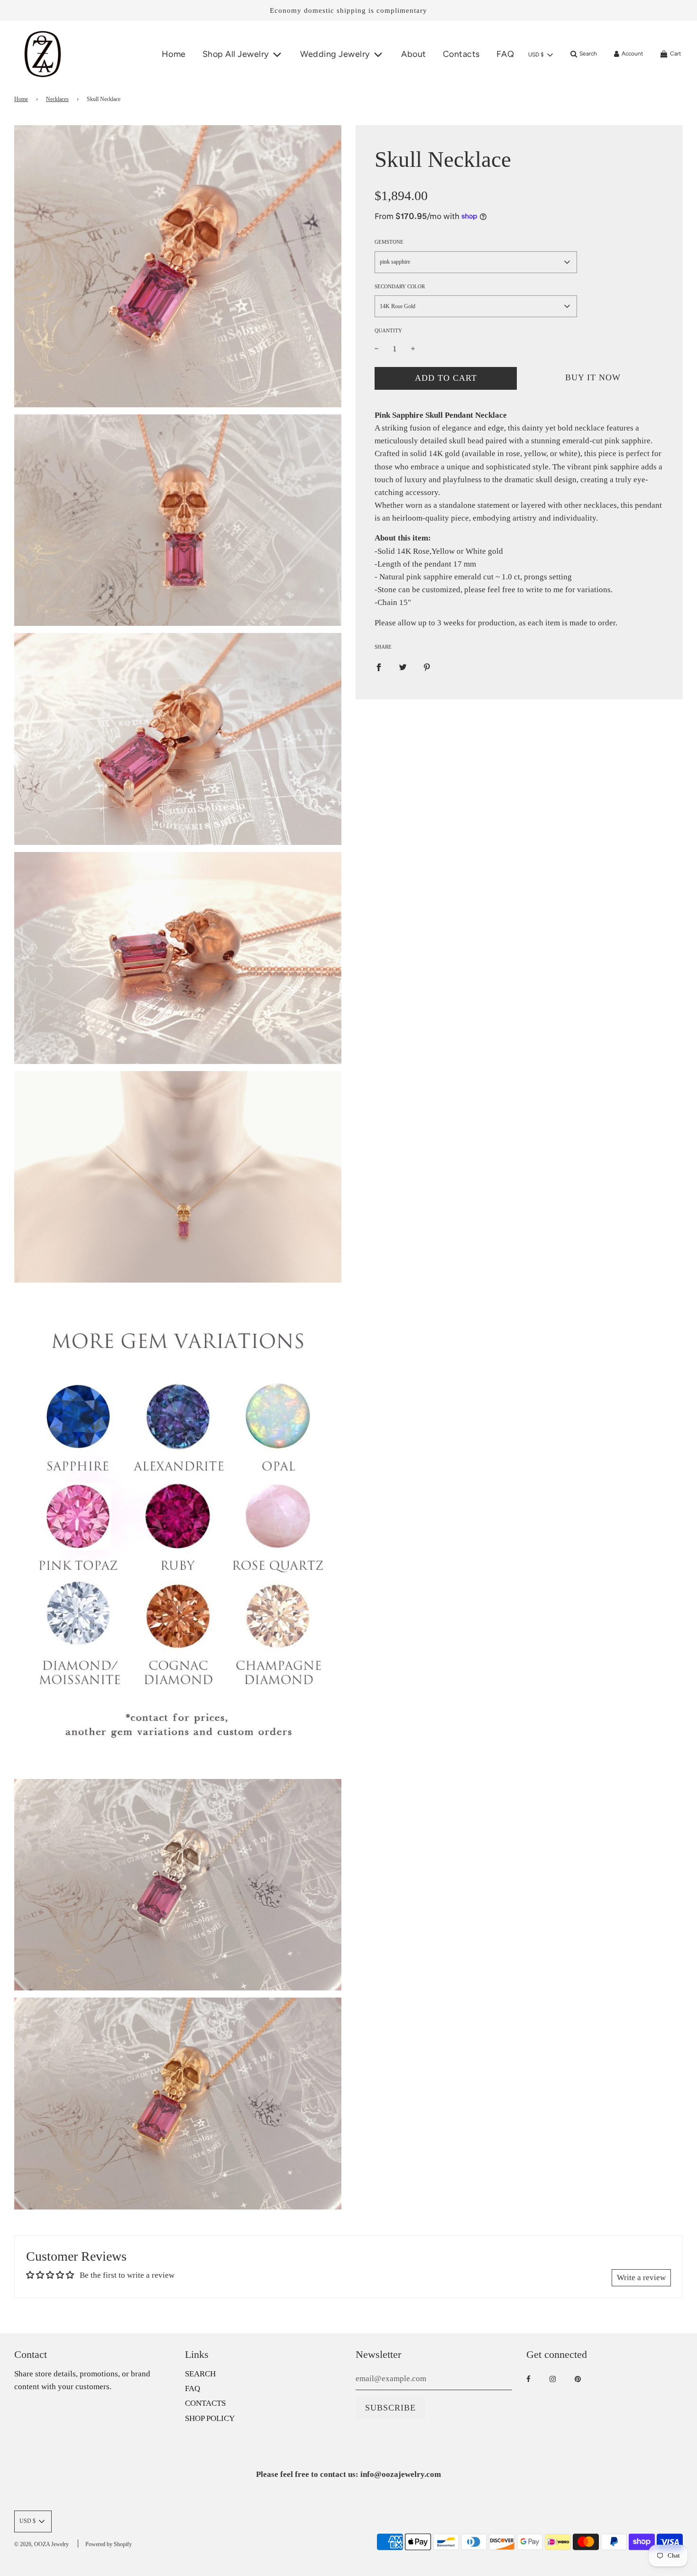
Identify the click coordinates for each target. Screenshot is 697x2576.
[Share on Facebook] (379, 667)
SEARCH (200, 2374)
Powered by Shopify (109, 2544)
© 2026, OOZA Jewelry (41, 2544)
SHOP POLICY (210, 2418)
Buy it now (593, 377)
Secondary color (400, 286)
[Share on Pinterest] (427, 667)
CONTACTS (205, 2403)
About (414, 54)
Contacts (461, 54)
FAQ (505, 54)
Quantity (388, 330)
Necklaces (57, 99)
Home (174, 54)
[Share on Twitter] (403, 667)
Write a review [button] (641, 2278)
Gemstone (389, 242)
